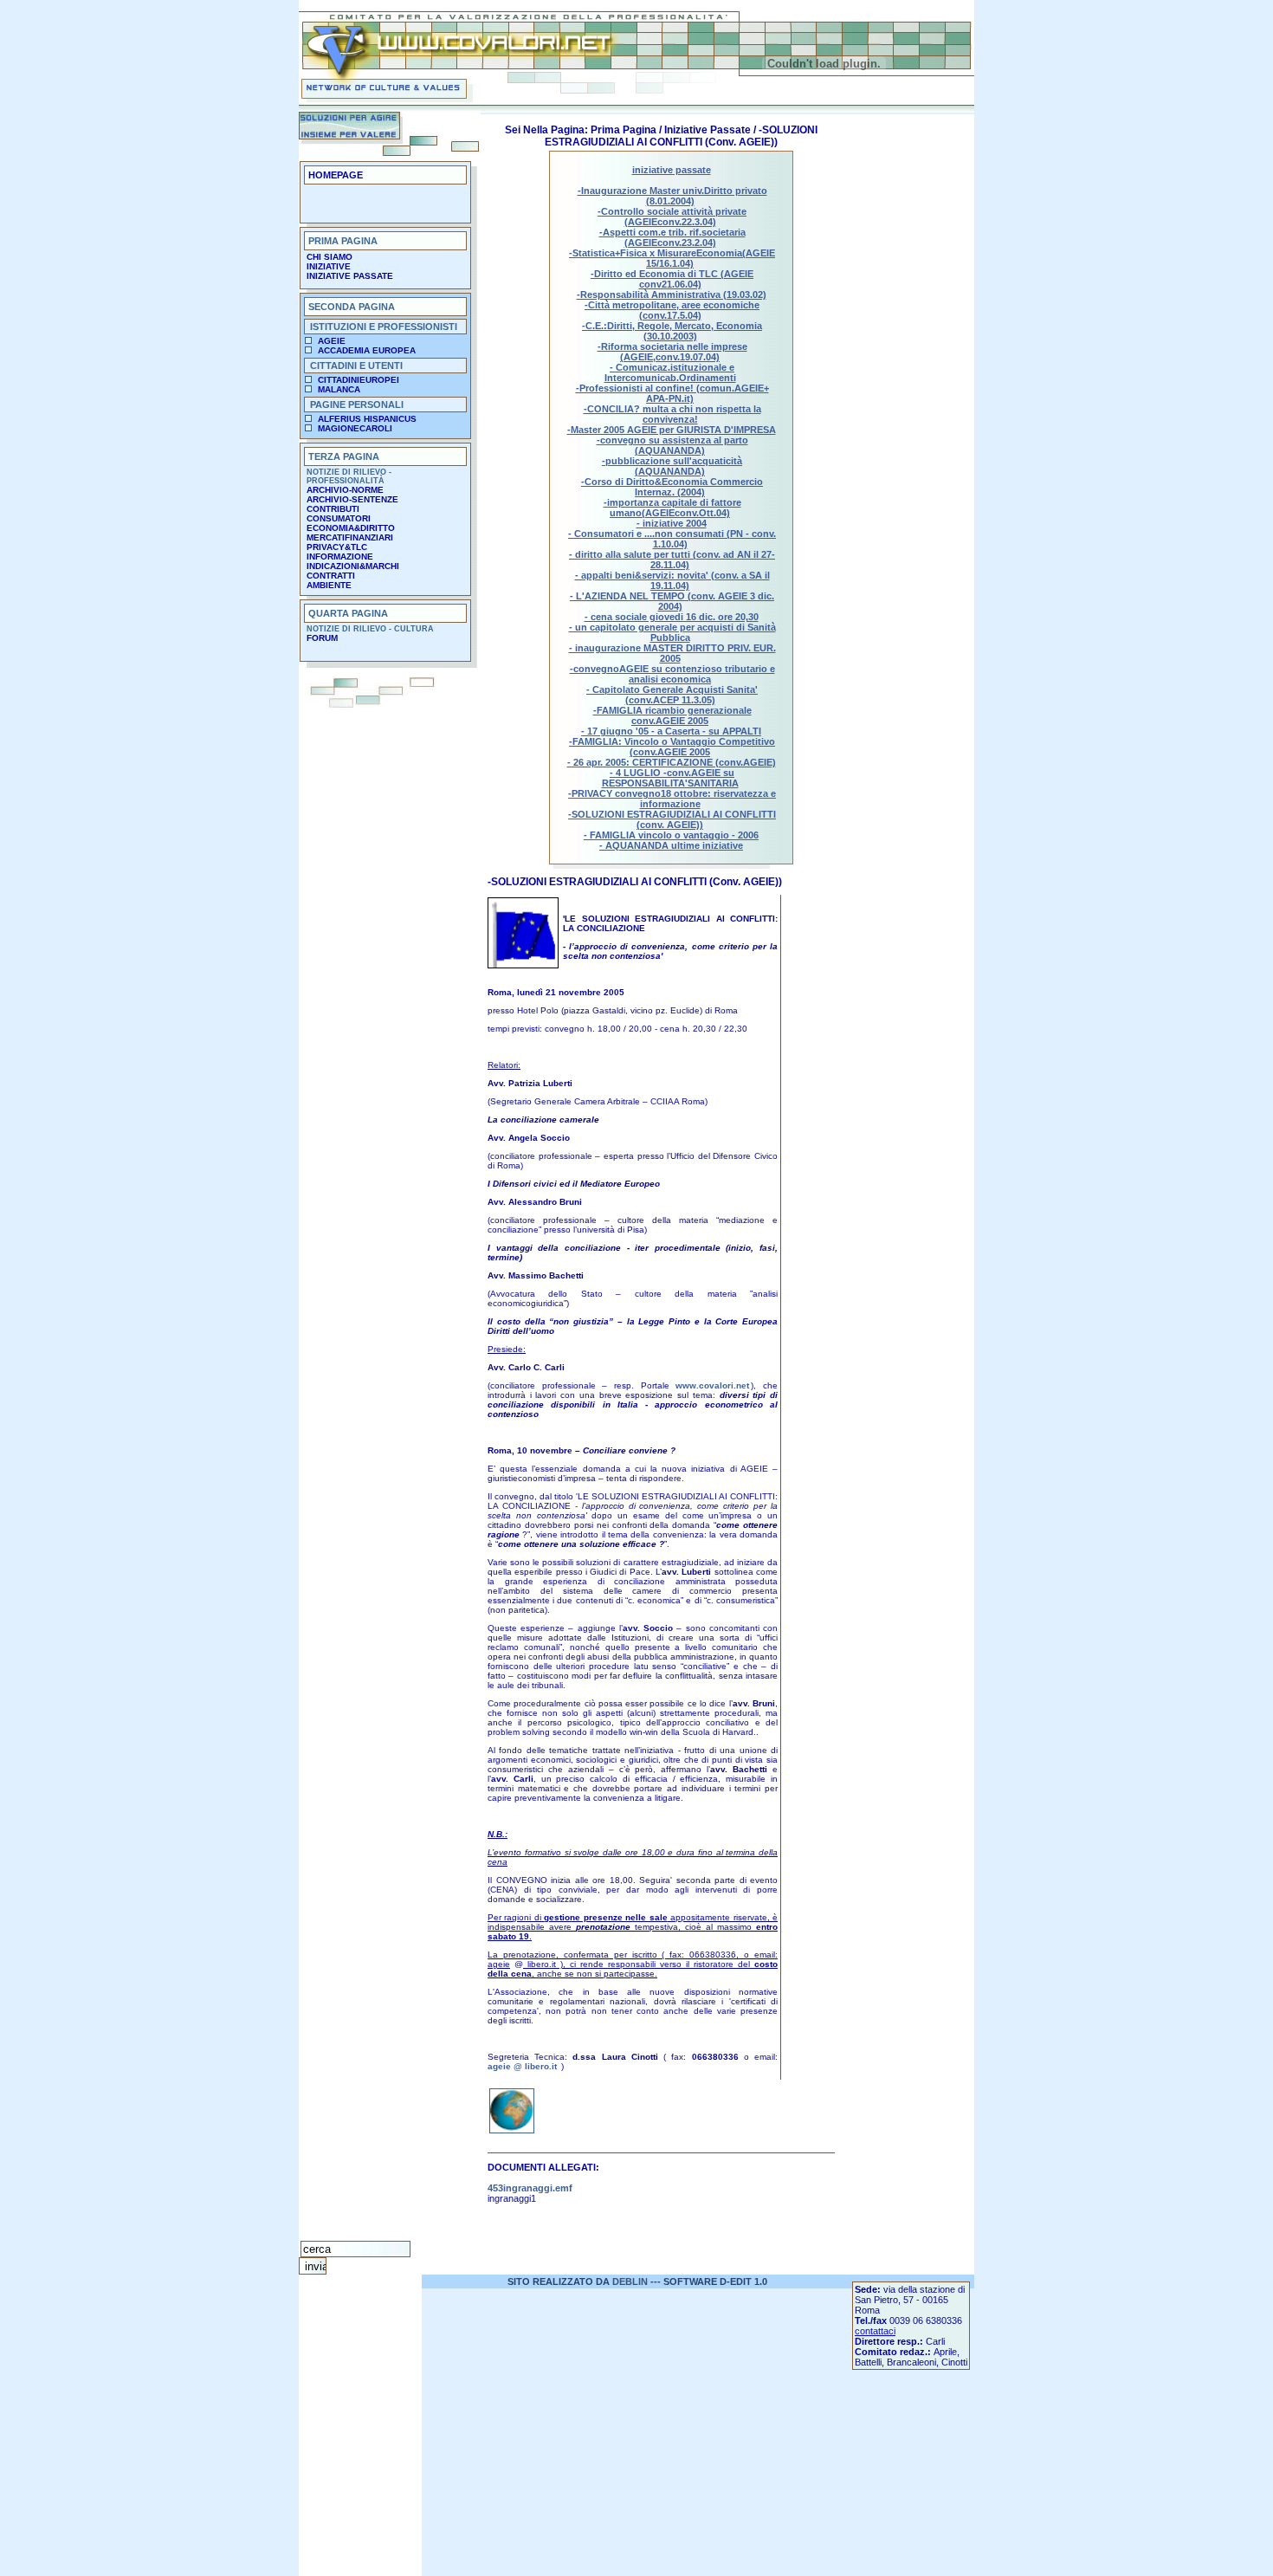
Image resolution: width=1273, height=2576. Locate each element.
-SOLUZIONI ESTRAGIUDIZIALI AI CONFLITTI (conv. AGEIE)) (672, 819)
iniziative (329, 266)
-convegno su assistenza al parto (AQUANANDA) (672, 445)
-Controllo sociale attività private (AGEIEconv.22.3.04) (672, 217)
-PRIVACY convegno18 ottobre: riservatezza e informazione (672, 799)
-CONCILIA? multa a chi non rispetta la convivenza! (672, 414)
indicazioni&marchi (353, 566)
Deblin (630, 2282)
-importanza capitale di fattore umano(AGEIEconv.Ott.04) (672, 508)
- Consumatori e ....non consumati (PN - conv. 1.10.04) (672, 539)
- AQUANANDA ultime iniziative (671, 845)
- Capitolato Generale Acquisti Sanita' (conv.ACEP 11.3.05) (672, 695)
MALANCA (339, 389)
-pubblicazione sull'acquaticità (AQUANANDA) (672, 466)
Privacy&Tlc (337, 547)
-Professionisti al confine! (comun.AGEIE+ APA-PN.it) (672, 393)
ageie (332, 341)
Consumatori (339, 518)
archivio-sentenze (352, 499)
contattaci (875, 2331)
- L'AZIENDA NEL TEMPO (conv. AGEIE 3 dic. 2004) (672, 601)
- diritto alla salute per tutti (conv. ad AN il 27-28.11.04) (672, 560)
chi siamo (330, 257)
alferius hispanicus (367, 419)
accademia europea (367, 350)
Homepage (336, 175)
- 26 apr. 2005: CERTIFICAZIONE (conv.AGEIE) (672, 762)
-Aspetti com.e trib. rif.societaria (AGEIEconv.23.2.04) (672, 237)
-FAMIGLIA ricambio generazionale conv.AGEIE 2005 (672, 715)
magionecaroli (355, 428)
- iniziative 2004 (672, 523)
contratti (331, 576)
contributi (333, 509)
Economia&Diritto (351, 528)
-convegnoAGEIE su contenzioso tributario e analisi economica (672, 674)
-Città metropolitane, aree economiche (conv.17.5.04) (672, 310)
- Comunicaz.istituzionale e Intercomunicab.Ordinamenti (670, 372)
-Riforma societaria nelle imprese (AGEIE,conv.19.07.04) (672, 352)
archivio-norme (345, 490)
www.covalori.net (712, 1385)
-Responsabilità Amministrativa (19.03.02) (672, 294)
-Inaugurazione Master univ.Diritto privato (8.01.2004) (672, 196)
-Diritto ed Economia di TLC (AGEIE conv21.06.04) (672, 279)
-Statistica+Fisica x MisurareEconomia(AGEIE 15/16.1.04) (672, 258)
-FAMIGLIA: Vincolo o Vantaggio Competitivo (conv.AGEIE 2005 (672, 747)
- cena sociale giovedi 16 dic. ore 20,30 (672, 617)
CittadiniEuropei (359, 380)
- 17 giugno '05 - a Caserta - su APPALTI (671, 731)
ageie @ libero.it (522, 2066)
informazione (340, 557)
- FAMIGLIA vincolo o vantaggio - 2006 (671, 835)
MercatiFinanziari (350, 537)
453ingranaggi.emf (530, 2188)
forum (322, 638)
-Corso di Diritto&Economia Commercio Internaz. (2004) (672, 487)
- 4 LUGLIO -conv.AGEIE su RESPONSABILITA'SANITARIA (670, 778)
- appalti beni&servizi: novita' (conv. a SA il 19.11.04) (672, 580)
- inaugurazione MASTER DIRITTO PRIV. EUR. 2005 (672, 653)
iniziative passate (350, 276)
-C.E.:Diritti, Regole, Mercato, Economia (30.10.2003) (672, 331)
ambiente (329, 585)
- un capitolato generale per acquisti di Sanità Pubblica (672, 632)
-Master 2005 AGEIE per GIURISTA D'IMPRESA (672, 430)
